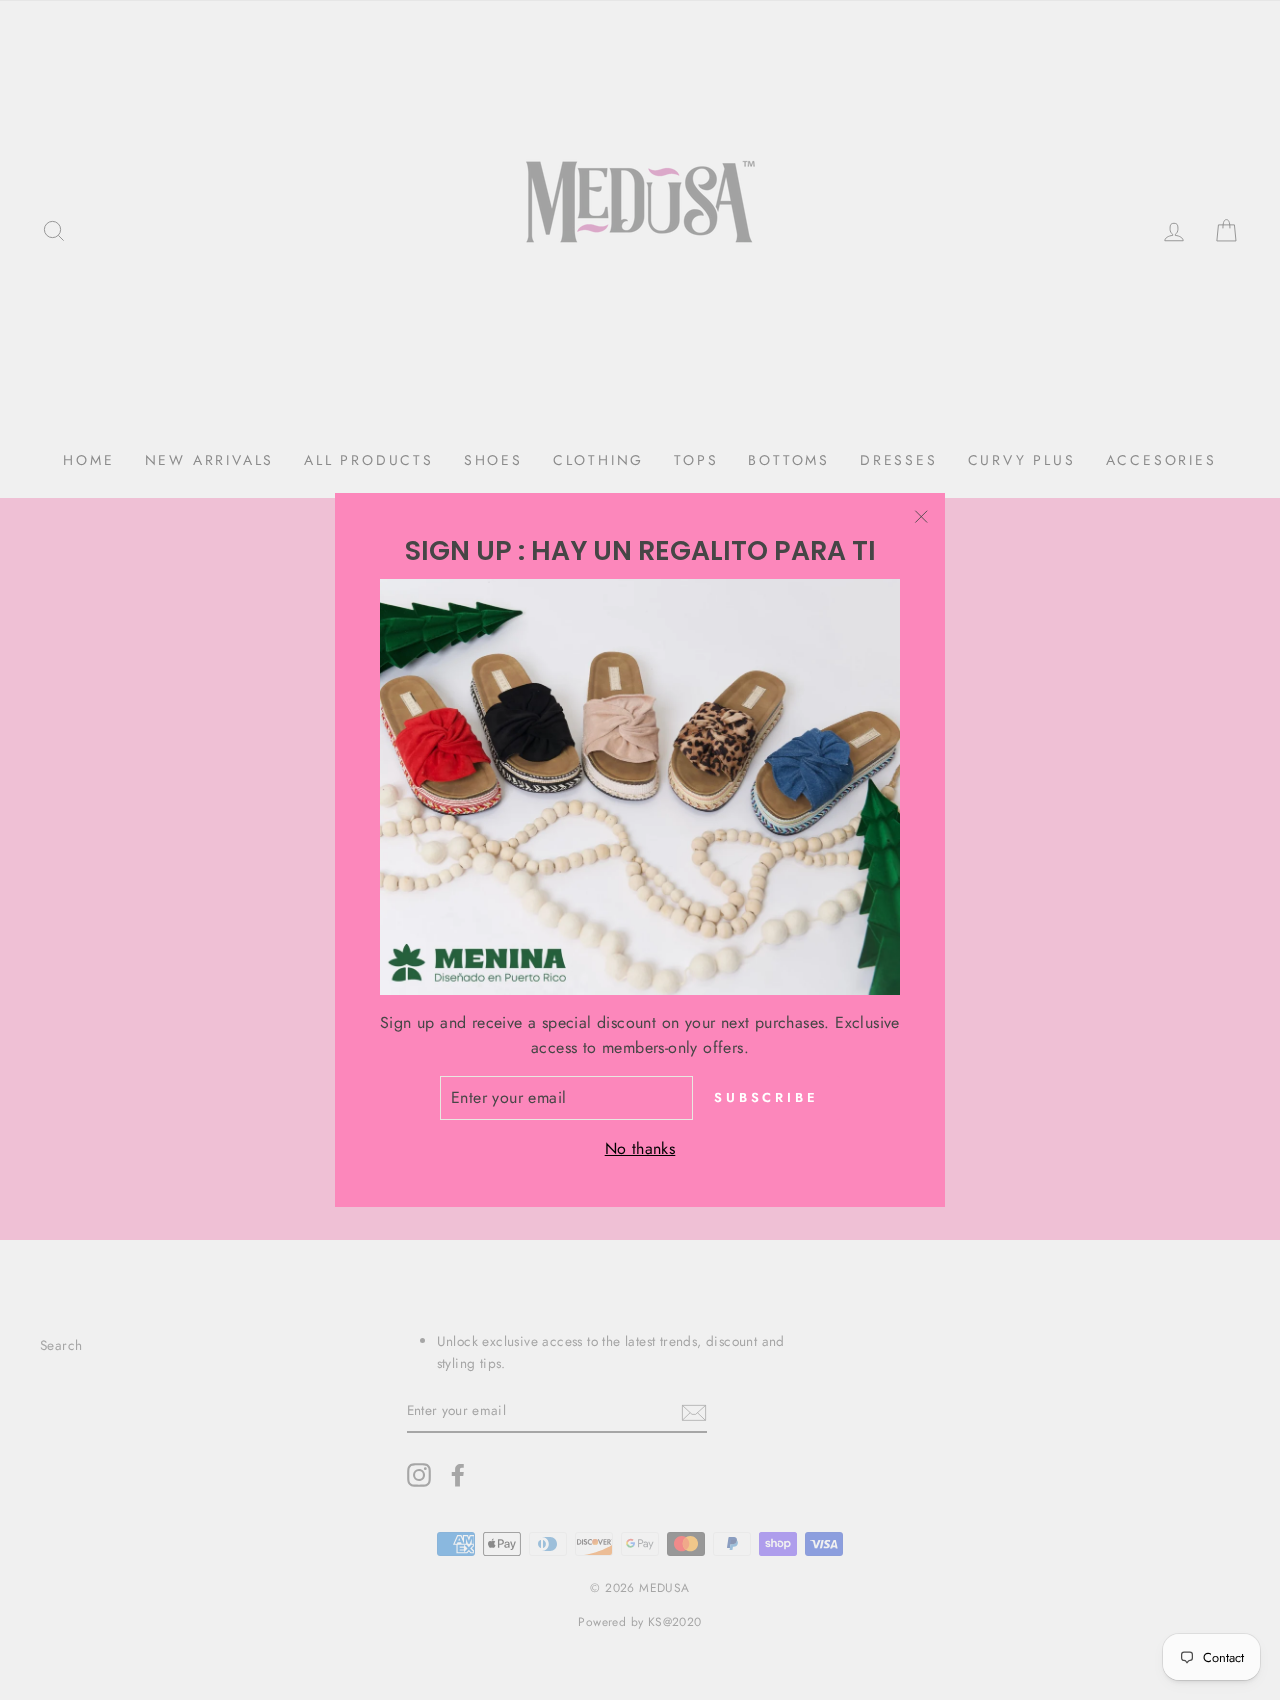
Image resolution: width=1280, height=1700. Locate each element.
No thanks (640, 1148)
